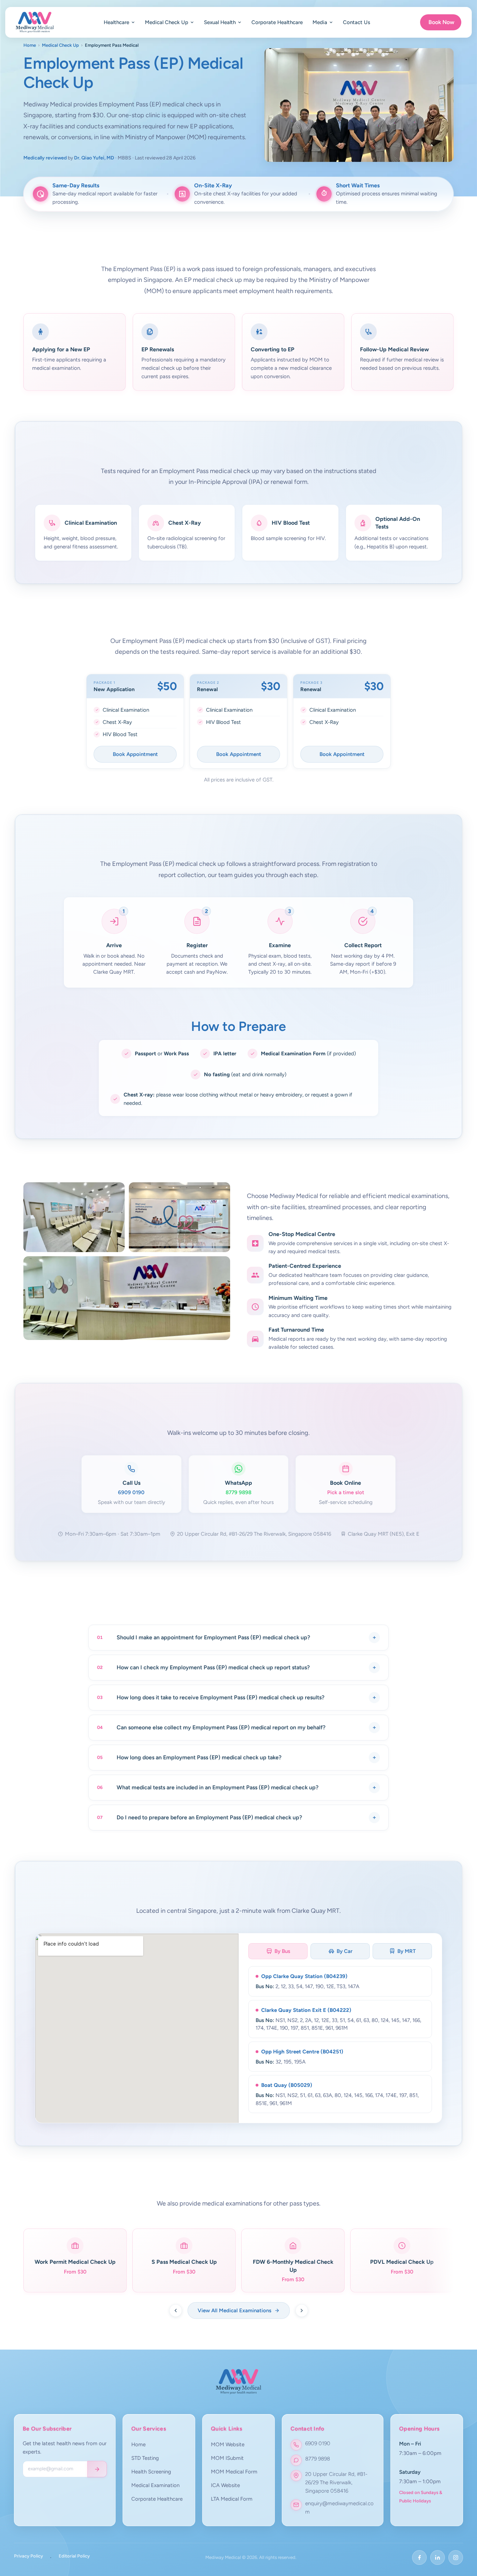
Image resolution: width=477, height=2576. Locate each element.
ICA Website (225, 2485)
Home (30, 45)
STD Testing (145, 2458)
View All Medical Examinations (234, 2311)
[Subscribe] (97, 2469)
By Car (344, 1951)
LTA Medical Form (232, 2499)
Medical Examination (155, 2485)
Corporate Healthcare (277, 22)
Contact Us (357, 22)
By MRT (407, 1951)
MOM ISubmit (227, 2458)
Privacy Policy (28, 2556)
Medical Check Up (167, 22)
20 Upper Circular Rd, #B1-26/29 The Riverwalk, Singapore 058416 (336, 2483)
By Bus (282, 1951)
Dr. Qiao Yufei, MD (94, 158)
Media (320, 22)
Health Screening (151, 2472)
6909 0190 (318, 2443)
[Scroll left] (176, 2311)
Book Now (441, 22)
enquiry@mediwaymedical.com (339, 2508)
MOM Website (228, 2444)
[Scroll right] (302, 2311)
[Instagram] (456, 2558)
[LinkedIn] (438, 2558)
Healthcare (116, 22)
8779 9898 (318, 2459)
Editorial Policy (74, 2556)
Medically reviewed (45, 158)
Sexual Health (220, 22)
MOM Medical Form (234, 2472)
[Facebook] (419, 2558)
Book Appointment (135, 754)
